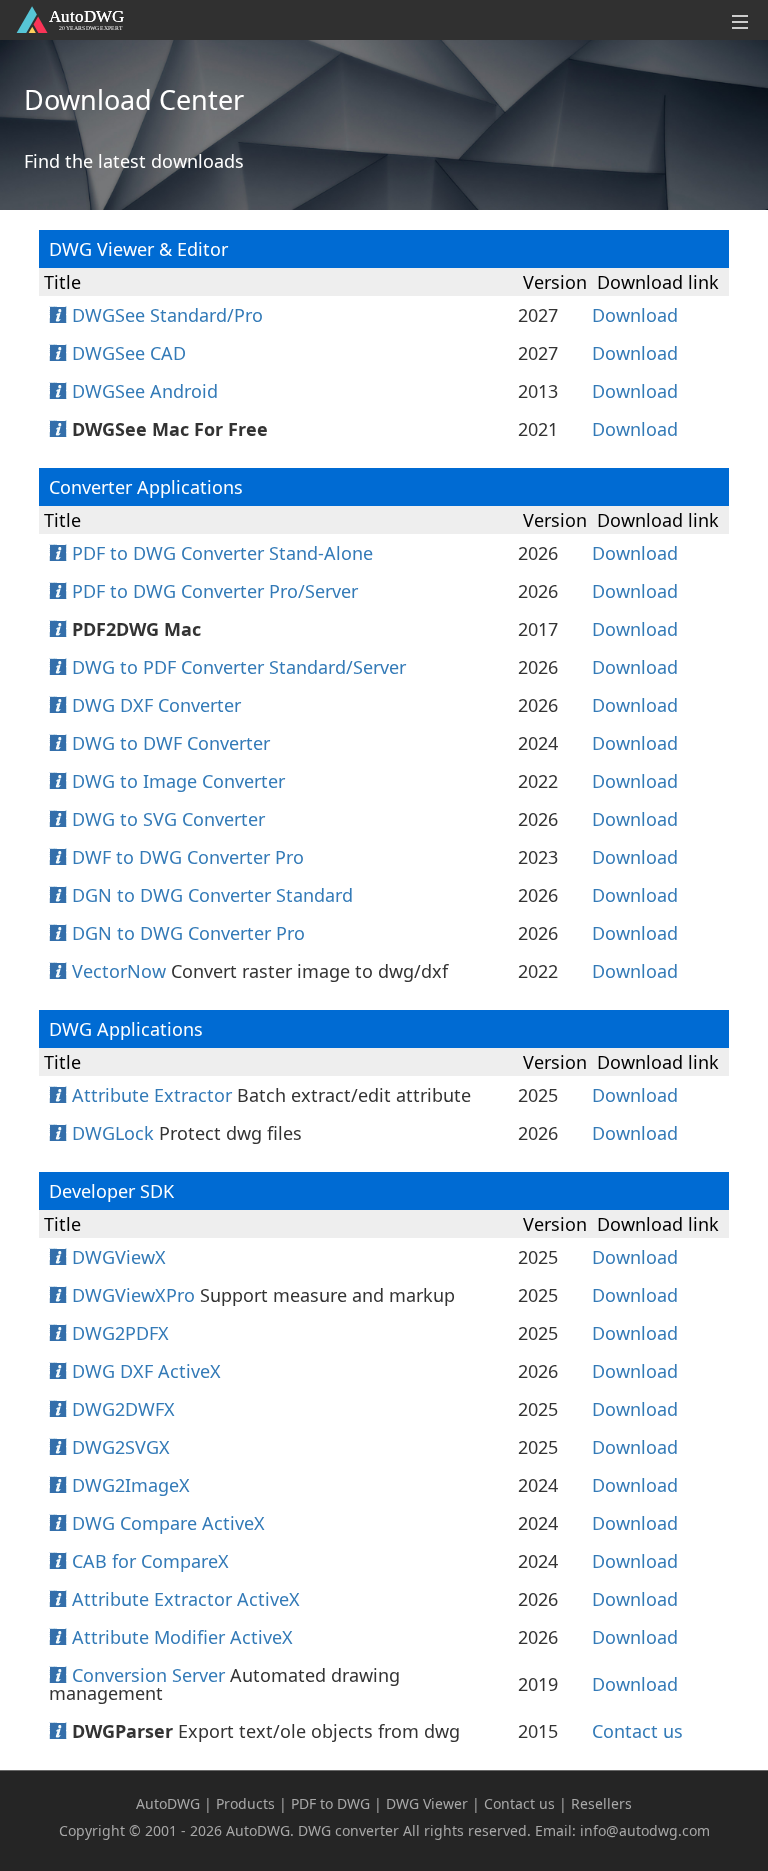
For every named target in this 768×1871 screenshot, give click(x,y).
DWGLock (113, 1133)
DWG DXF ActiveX (146, 1371)
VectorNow (119, 971)
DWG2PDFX (120, 1333)
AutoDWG (168, 1803)
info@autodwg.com (645, 1830)
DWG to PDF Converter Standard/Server (239, 667)
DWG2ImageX (131, 1485)
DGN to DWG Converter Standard (212, 895)
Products (245, 1803)
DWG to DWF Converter (171, 743)
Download (635, 315)
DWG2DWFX (123, 1409)
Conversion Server (148, 1675)
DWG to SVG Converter (168, 819)
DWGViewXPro (133, 1295)
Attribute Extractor (152, 1095)
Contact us (637, 1731)
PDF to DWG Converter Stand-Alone (222, 553)
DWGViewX (119, 1257)
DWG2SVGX (121, 1447)
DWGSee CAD (129, 353)
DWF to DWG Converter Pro (188, 857)
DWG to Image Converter (178, 781)
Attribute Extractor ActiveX (186, 1599)
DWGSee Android (145, 391)
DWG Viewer (427, 1803)
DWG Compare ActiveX (168, 1523)
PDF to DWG (330, 1803)
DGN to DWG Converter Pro (188, 933)
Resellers (601, 1803)
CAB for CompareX (150, 1561)
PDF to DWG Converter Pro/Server (215, 591)
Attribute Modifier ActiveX (182, 1637)
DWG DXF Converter (156, 705)
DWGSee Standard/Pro (167, 315)
